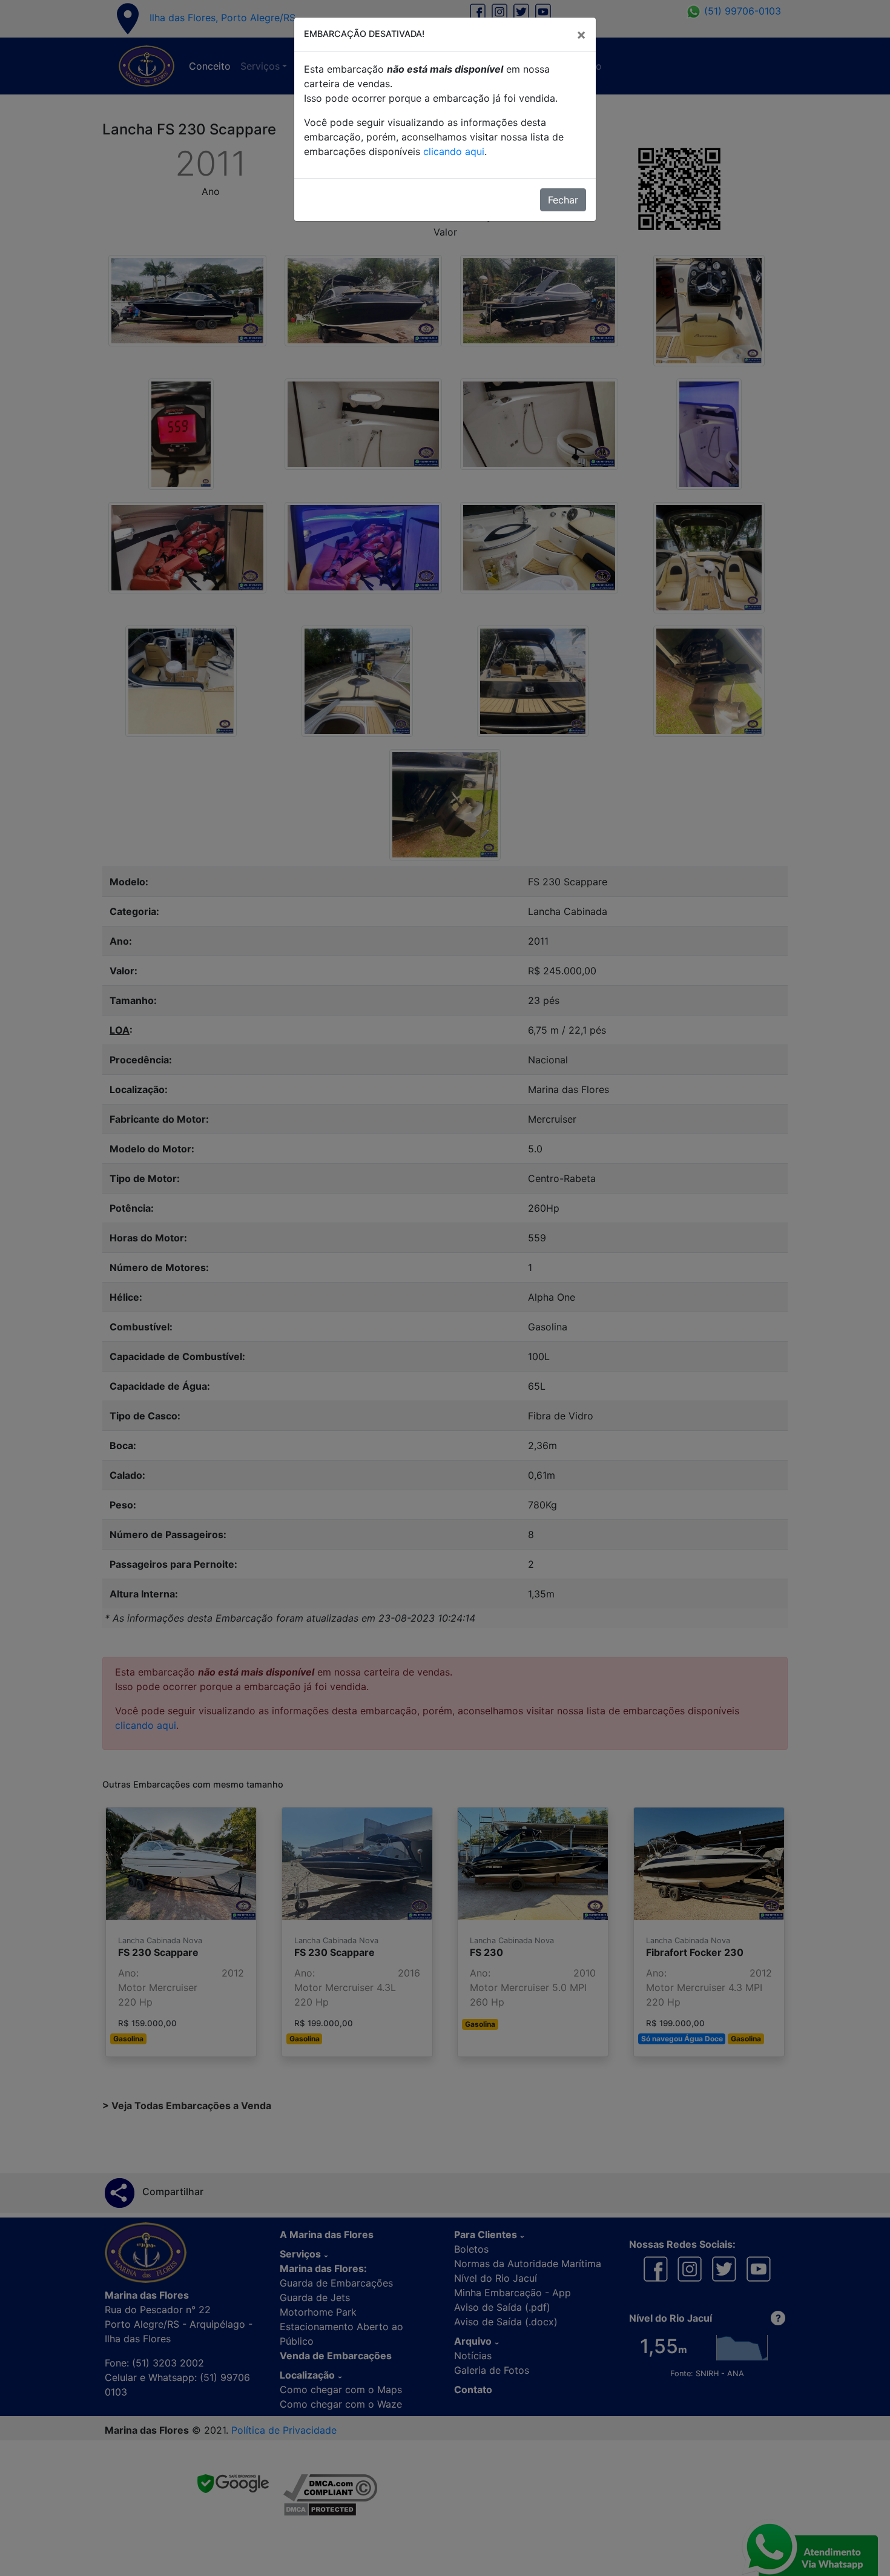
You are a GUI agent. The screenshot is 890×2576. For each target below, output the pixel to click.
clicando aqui (454, 151)
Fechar (563, 200)
